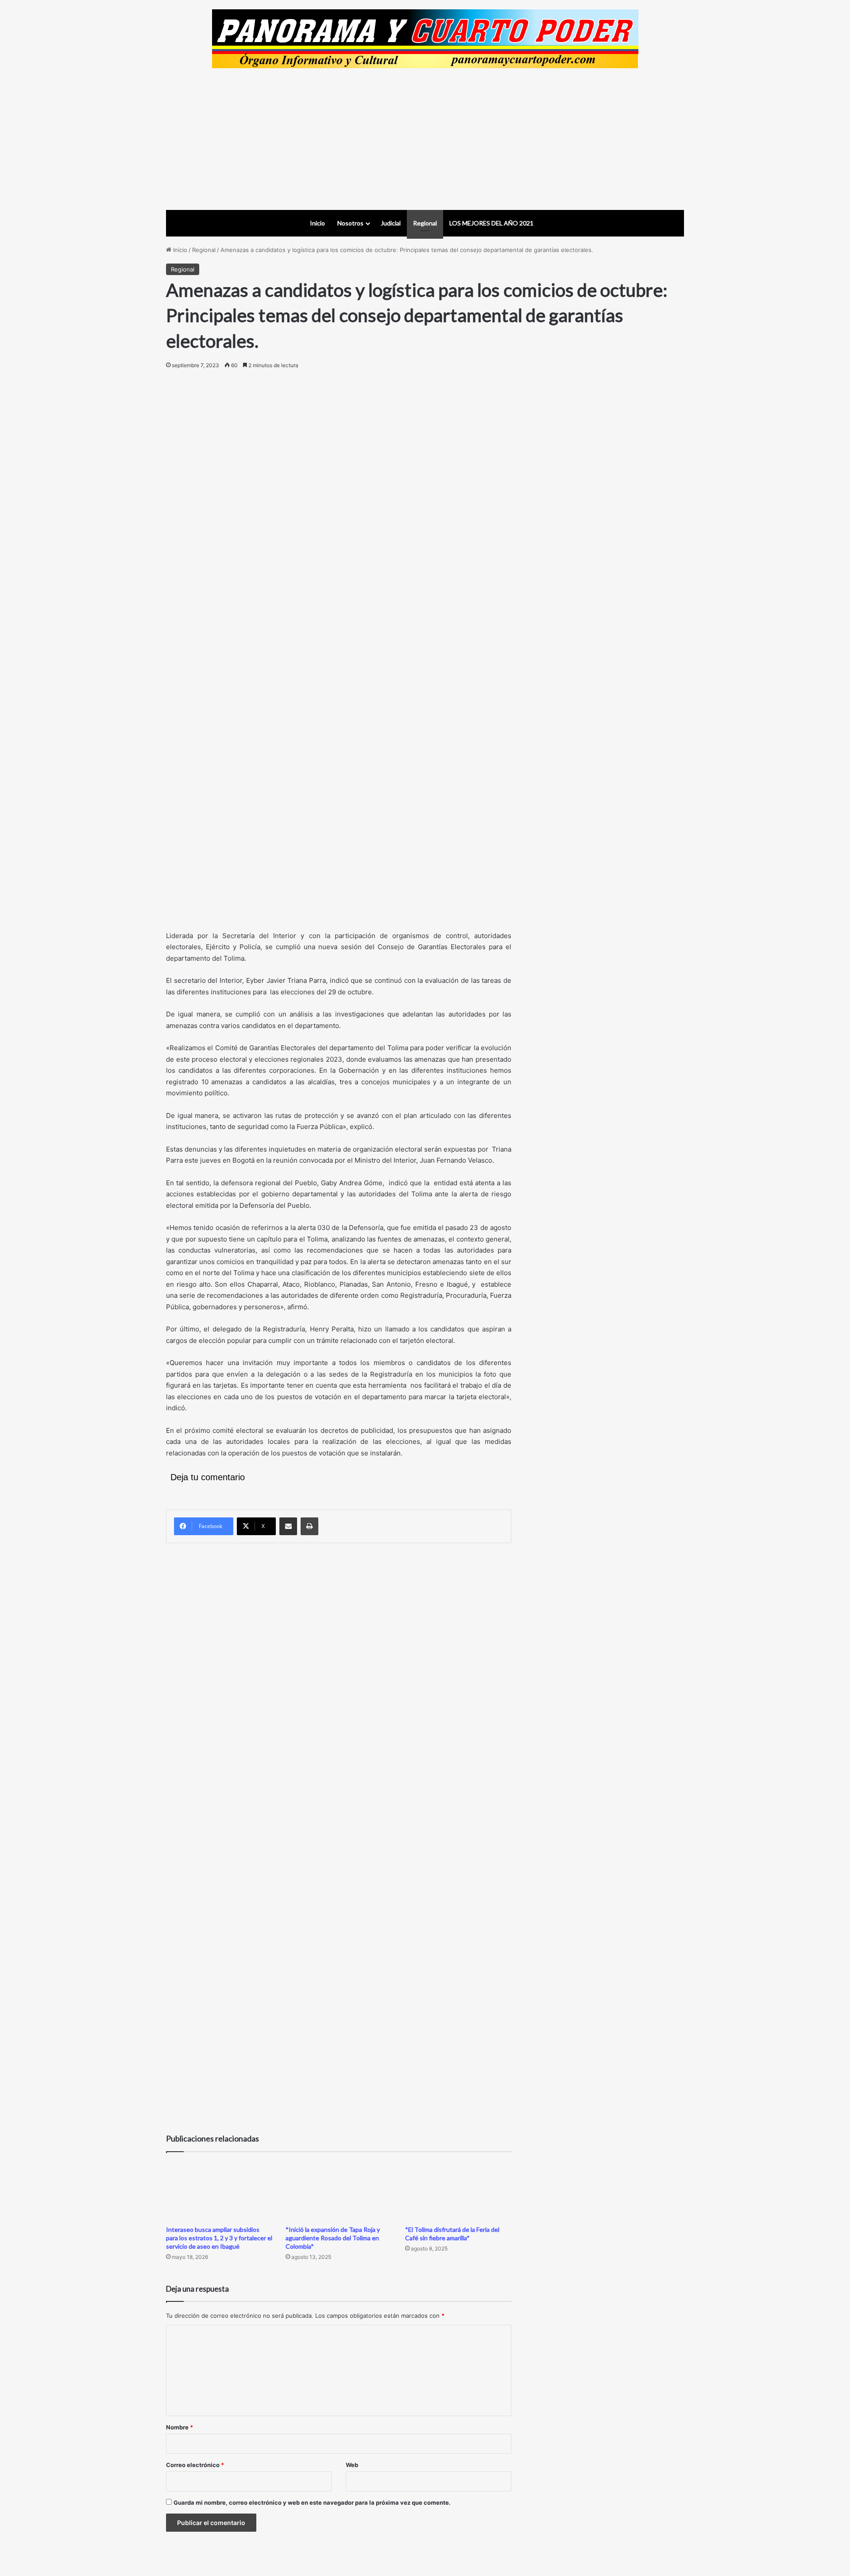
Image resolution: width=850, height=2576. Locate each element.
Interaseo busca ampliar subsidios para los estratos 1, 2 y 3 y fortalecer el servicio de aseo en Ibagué (219, 2238)
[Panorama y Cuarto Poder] (425, 39)
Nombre (180, 2427)
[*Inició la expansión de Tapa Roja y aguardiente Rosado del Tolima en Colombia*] (339, 2191)
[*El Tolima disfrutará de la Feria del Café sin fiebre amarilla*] (458, 2191)
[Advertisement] (425, 139)
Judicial (391, 223)
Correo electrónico (195, 2465)
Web (352, 2465)
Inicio (317, 223)
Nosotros (350, 223)
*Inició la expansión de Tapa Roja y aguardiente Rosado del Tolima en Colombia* (333, 2238)
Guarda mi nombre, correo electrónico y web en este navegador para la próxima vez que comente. (312, 2502)
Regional (425, 223)
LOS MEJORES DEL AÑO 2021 (491, 223)
